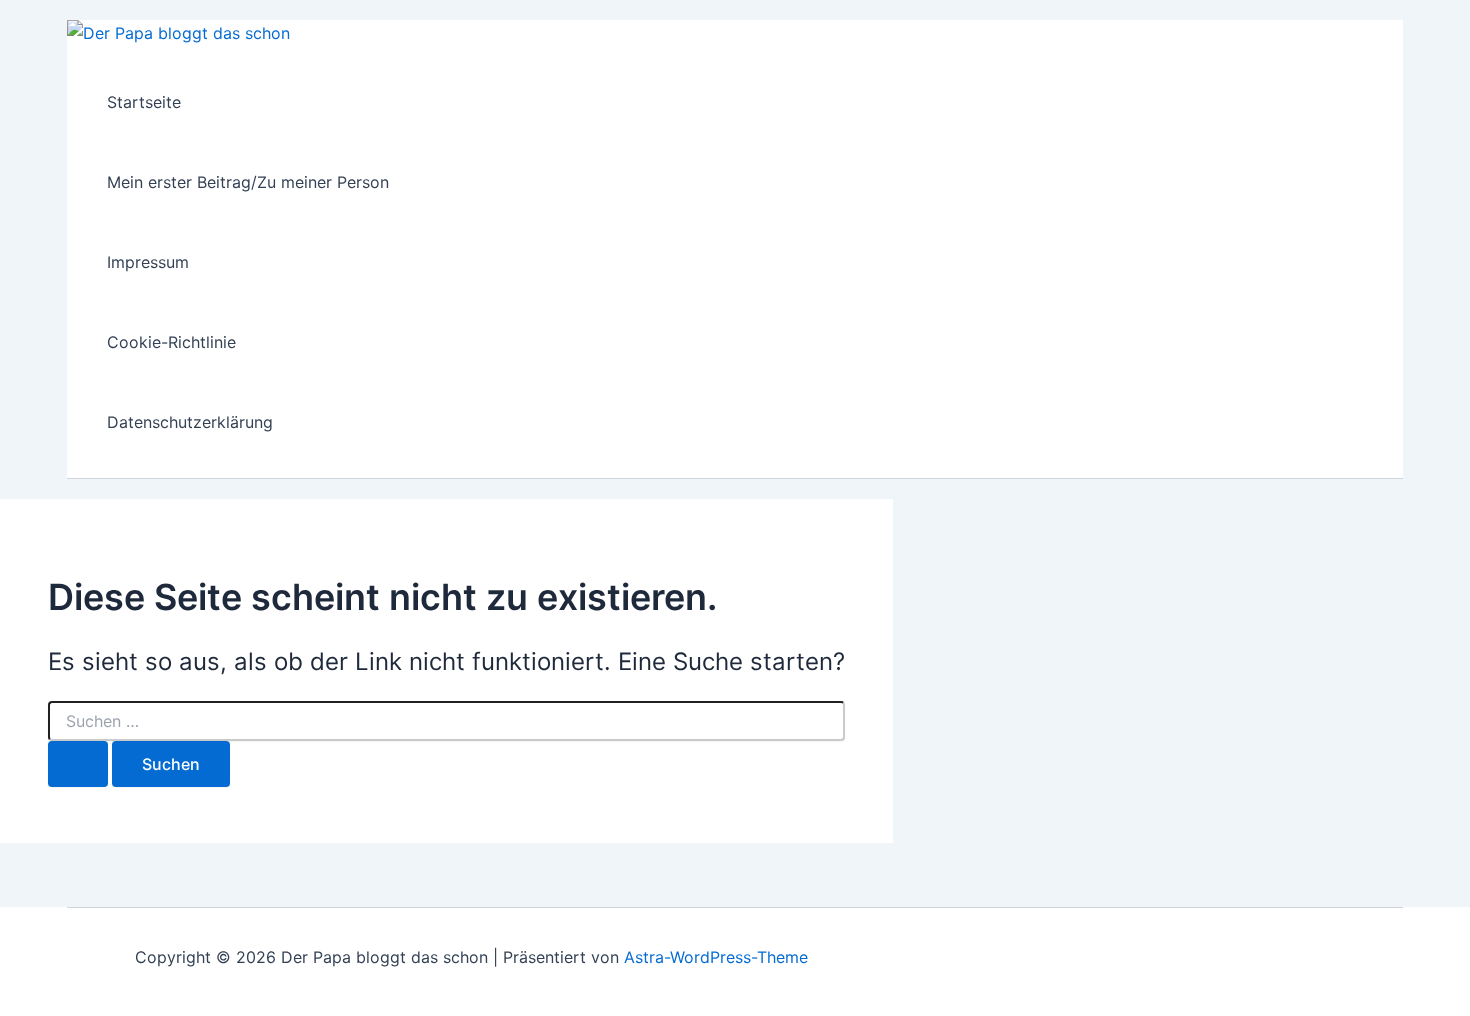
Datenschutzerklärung (190, 422)
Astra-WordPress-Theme (716, 957)
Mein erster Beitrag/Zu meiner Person (248, 182)
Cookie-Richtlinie (171, 342)
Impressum (148, 262)
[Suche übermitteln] (78, 764)
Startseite (144, 102)
